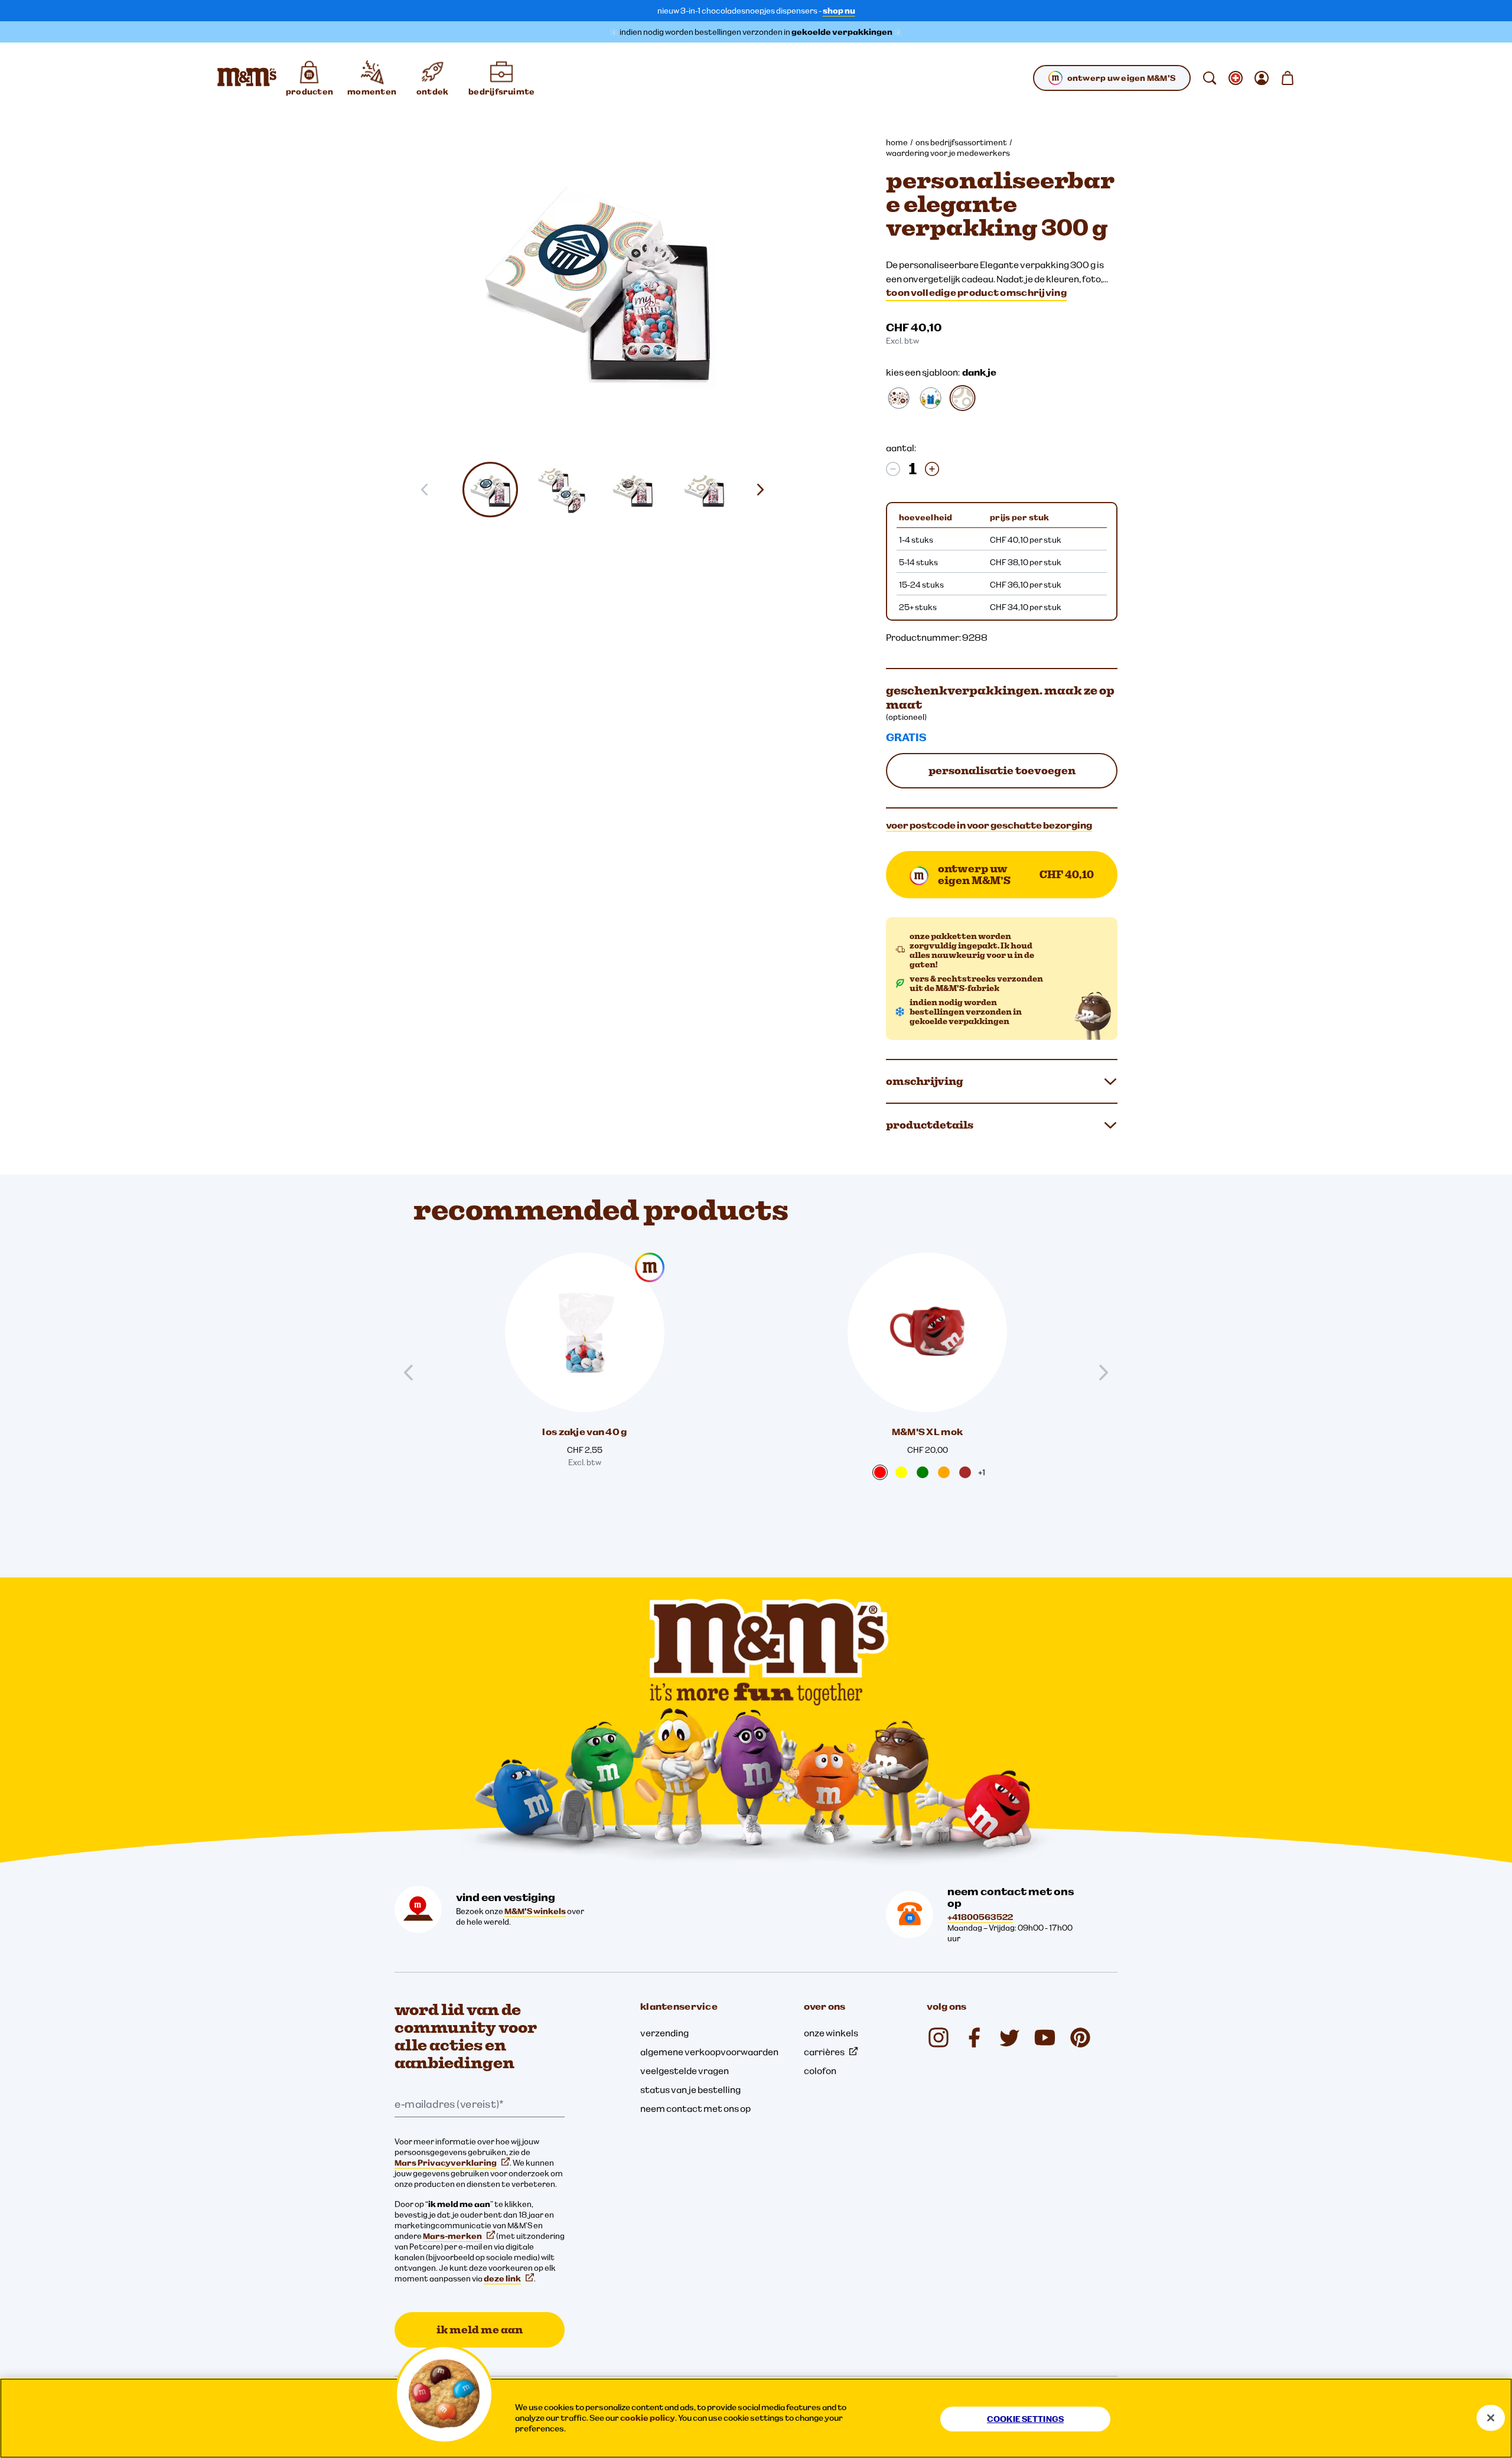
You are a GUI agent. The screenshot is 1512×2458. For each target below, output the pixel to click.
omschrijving (925, 1081)
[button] (491, 490)
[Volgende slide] (765, 490)
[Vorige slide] (413, 1373)
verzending (664, 2033)
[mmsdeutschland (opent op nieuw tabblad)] (974, 2038)
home (897, 142)
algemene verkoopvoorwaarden (709, 2052)
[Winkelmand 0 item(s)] (1288, 78)
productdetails (930, 1125)
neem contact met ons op (695, 2108)
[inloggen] (1262, 78)
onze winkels (831, 2033)
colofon (820, 2071)
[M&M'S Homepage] (247, 78)
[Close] (1491, 2418)
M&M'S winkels (535, 1911)
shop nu (839, 11)
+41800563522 (980, 1917)
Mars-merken (452, 2236)
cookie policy (648, 2418)
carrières (824, 2052)
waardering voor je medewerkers (948, 153)
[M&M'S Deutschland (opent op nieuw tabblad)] (1045, 2038)
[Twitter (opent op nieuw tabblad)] (1009, 2038)
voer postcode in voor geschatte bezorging (989, 825)
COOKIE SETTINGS (1025, 2419)
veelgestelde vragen (685, 2071)
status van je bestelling (690, 2089)
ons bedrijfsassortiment (961, 142)
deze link (502, 2278)
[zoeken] (1210, 78)
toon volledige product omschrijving (976, 292)
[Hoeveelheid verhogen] (932, 469)
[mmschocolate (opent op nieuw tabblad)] (939, 2038)
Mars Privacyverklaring (446, 2163)
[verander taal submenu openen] (1236, 78)
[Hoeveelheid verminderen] (893, 469)
